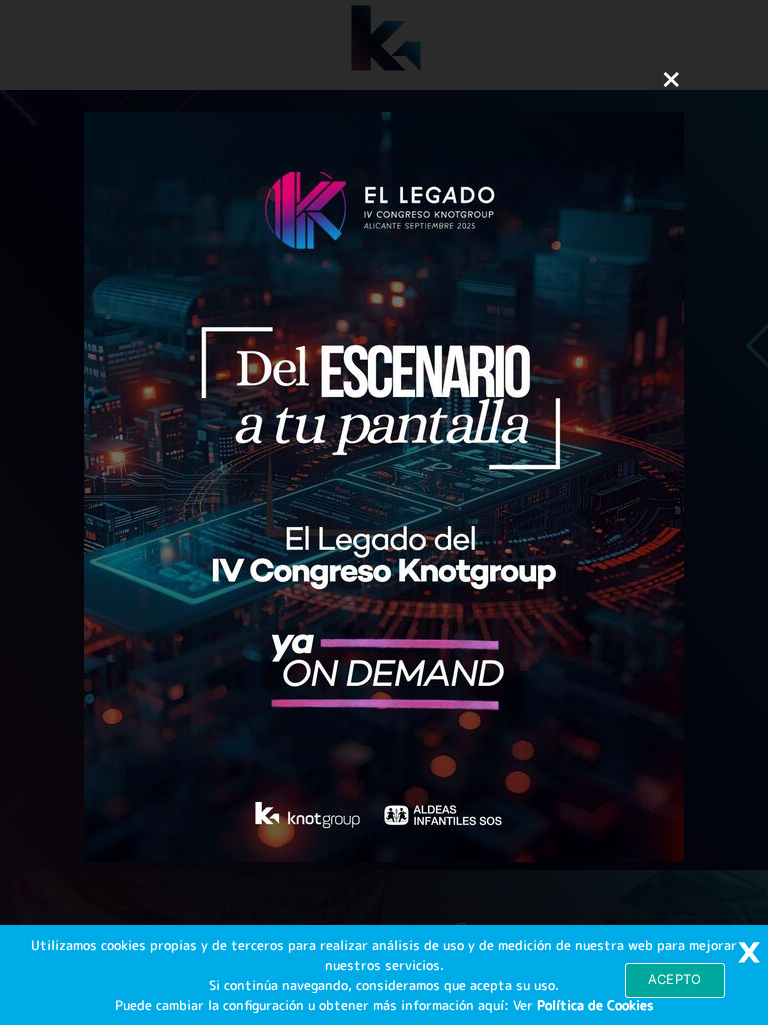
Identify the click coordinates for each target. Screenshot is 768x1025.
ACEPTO (675, 979)
